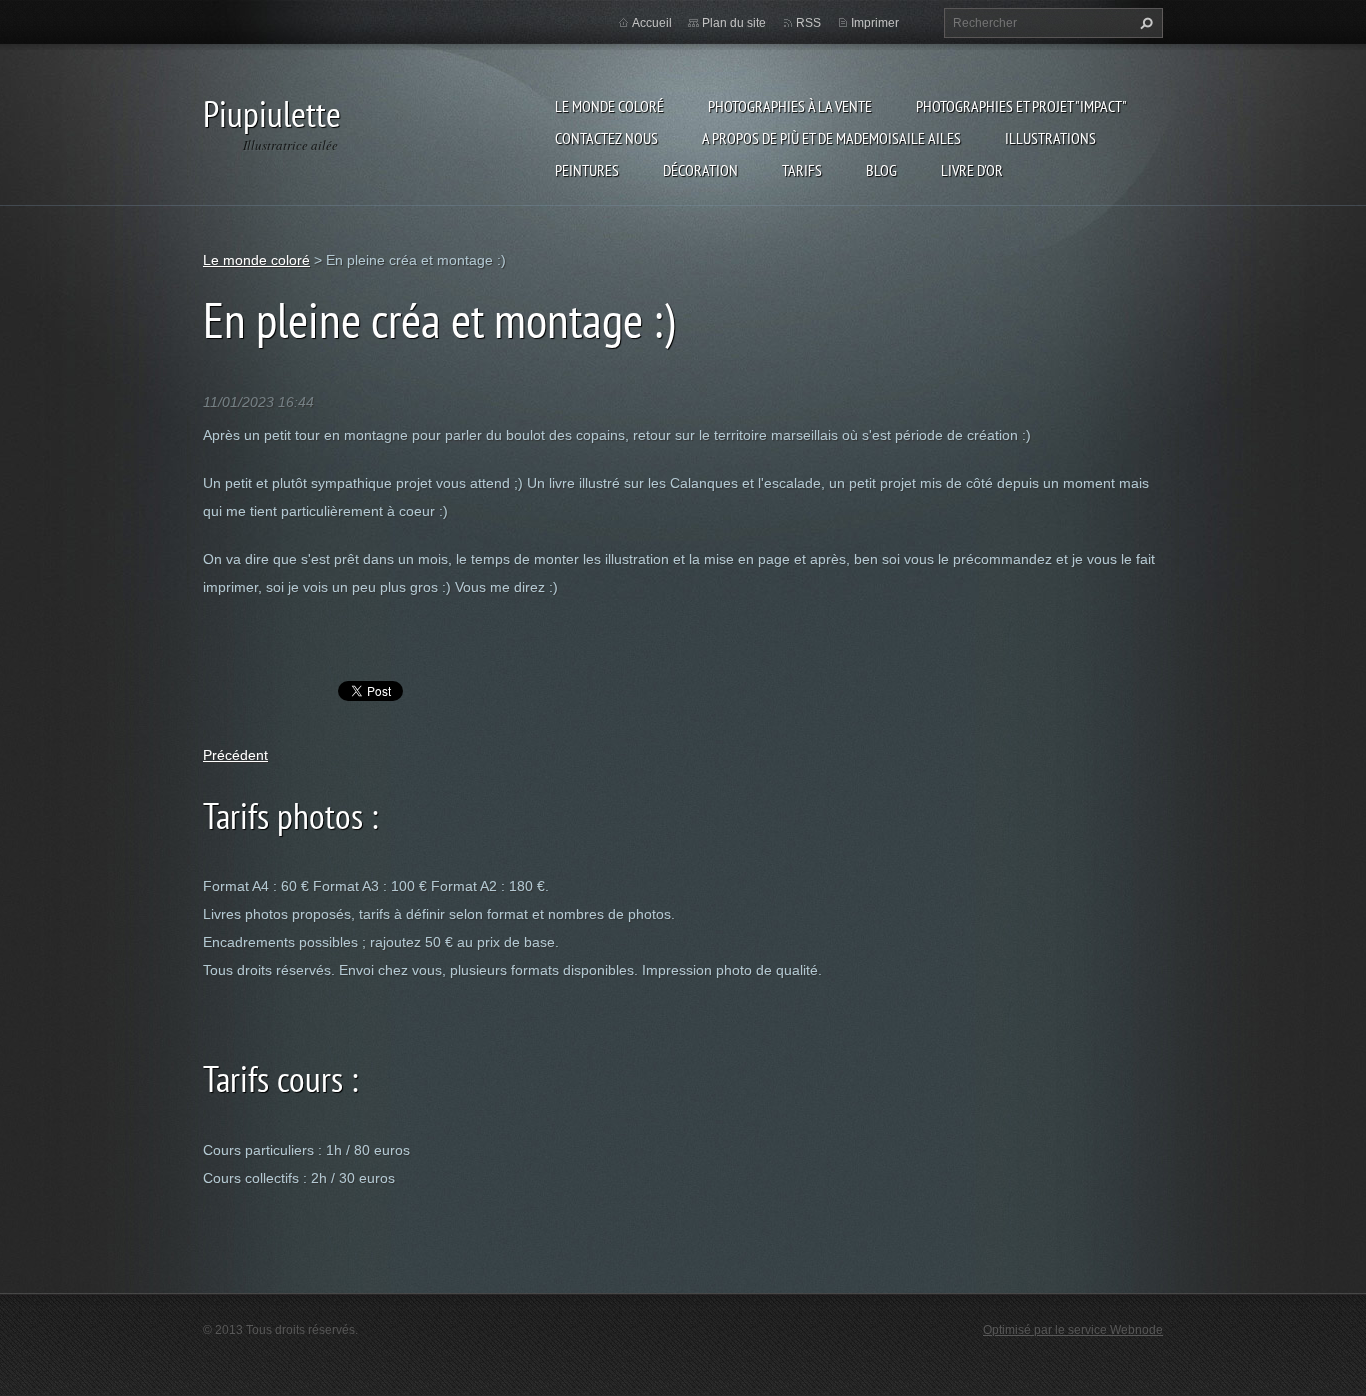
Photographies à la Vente (790, 106)
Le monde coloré (609, 106)
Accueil (652, 23)
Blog (881, 170)
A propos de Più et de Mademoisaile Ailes (831, 138)
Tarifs (802, 170)
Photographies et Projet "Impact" (1021, 106)
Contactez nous (606, 138)
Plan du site (734, 23)
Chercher (1144, 23)
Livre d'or (972, 170)
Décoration (700, 170)
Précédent (235, 755)
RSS (808, 23)
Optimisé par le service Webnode (1073, 1330)
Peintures (587, 170)
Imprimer (875, 23)
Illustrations (1050, 138)
